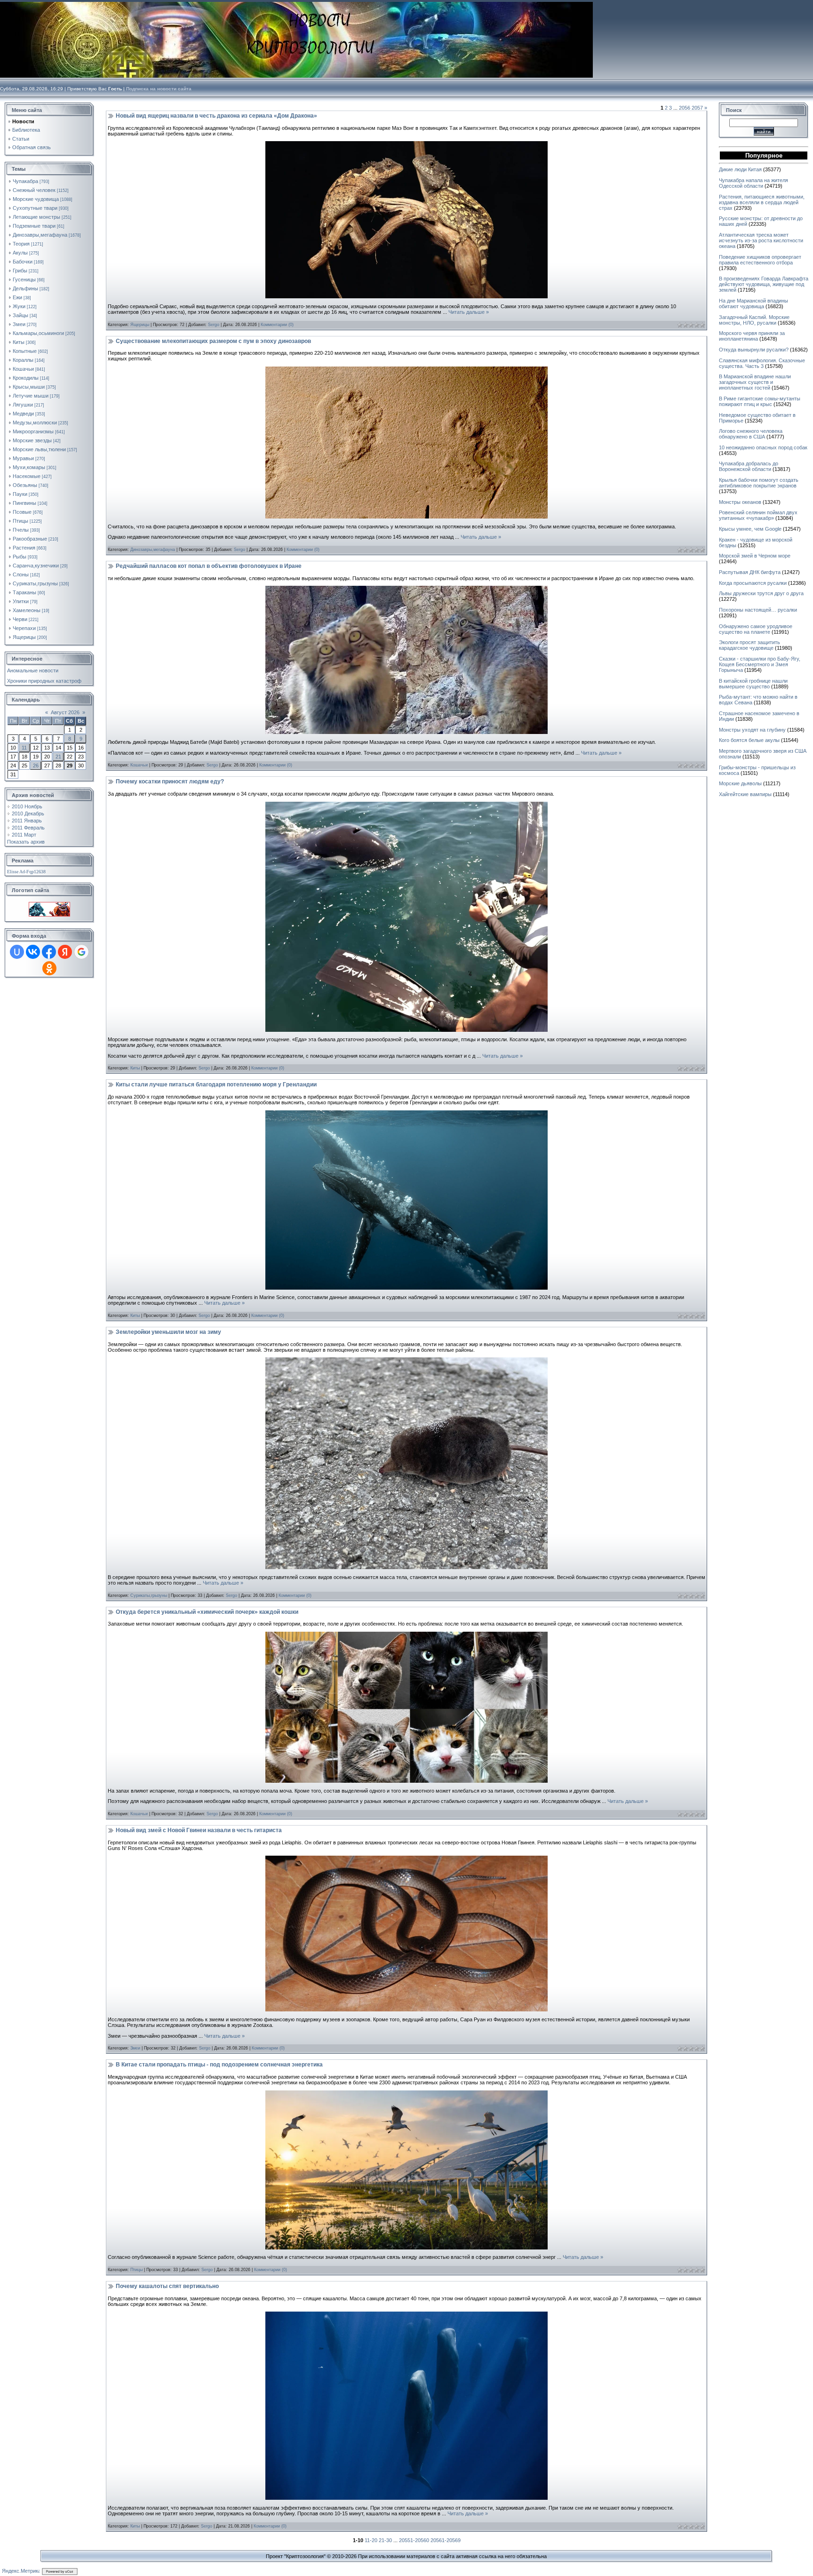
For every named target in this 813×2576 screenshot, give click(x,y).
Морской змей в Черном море (755, 556)
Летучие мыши (31, 396)
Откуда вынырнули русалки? (754, 350)
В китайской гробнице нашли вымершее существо (753, 684)
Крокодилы (26, 378)
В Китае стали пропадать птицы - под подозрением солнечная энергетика (219, 2065)
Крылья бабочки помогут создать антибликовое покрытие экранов (759, 483)
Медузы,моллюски (35, 423)
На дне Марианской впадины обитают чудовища (753, 303)
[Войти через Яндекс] (65, 952)
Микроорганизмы (33, 431)
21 (58, 757)
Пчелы (21, 530)
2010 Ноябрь (27, 806)
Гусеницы (24, 279)
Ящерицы (24, 637)
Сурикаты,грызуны (35, 583)
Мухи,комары (29, 467)
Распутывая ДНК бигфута (750, 572)
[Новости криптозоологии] (49, 905)
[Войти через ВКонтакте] (33, 952)
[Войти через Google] (81, 952)
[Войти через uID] (17, 952)
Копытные (25, 351)
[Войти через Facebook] (49, 952)
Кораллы (23, 360)
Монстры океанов (740, 502)
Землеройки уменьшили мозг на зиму (168, 1332)
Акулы (20, 253)
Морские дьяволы (740, 783)
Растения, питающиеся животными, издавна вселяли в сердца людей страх (762, 202)
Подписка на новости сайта (159, 89)
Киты (19, 342)
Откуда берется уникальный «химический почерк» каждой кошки (207, 1612)
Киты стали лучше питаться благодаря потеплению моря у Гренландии (216, 1085)
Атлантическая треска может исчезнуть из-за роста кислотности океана (761, 240)
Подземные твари (34, 226)
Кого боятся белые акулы (749, 740)
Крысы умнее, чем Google (750, 529)
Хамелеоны (27, 610)
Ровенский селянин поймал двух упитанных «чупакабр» (758, 515)
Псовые (22, 512)
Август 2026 (65, 712)
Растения (24, 548)
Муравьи (23, 458)
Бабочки (23, 262)
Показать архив (26, 842)
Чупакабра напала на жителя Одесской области (753, 183)
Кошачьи (23, 369)
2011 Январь (27, 821)
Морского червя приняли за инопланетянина (752, 336)
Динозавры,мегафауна (40, 235)
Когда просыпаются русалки (753, 583)
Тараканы (24, 592)
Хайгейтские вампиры (745, 794)
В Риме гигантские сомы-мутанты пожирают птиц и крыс (760, 401)
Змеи (19, 324)
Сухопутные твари (35, 208)
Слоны (21, 574)
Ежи (17, 297)
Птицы (20, 521)
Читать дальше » (469, 312)
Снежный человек (34, 190)
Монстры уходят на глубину (752, 730)
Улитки (21, 601)
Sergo (214, 325)
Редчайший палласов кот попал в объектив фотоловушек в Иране (209, 566)
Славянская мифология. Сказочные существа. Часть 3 (762, 363)
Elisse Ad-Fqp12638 (26, 872)
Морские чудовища (36, 199)
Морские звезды (32, 440)
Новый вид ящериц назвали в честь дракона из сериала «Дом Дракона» (216, 116)
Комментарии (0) (277, 325)
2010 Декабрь (28, 813)
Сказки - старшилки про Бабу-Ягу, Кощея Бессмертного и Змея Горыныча (760, 664)
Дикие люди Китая (740, 169)
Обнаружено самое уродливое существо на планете (756, 629)
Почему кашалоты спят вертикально (167, 2286)
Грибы (20, 271)
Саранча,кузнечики (36, 566)
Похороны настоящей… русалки (758, 610)
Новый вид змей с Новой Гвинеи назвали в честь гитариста (199, 1830)
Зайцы (20, 315)
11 (24, 748)
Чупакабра (25, 181)
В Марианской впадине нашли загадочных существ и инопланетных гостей (755, 382)
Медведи (23, 414)
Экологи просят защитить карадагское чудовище (749, 645)
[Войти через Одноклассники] (49, 968)
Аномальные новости (33, 670)
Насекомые (27, 476)
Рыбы (20, 557)
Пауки (20, 494)
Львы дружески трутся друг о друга (761, 593)
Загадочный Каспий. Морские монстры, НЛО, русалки (754, 320)
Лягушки (23, 405)
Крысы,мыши (29, 387)
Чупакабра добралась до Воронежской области (749, 466)
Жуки (19, 306)
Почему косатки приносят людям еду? (170, 782)
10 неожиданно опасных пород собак (763, 447)
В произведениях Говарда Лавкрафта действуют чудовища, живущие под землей (764, 284)
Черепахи (24, 628)
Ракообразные (30, 539)
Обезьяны (25, 485)
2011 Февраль (28, 828)
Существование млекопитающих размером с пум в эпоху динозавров (213, 341)
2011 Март (24, 835)
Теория (21, 244)
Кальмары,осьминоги (38, 333)
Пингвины (24, 503)
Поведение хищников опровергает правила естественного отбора (760, 260)
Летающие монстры (36, 217)
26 (36, 766)
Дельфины (25, 288)
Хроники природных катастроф (44, 681)
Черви (20, 619)
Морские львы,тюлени (39, 449)
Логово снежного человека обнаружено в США (751, 434)
